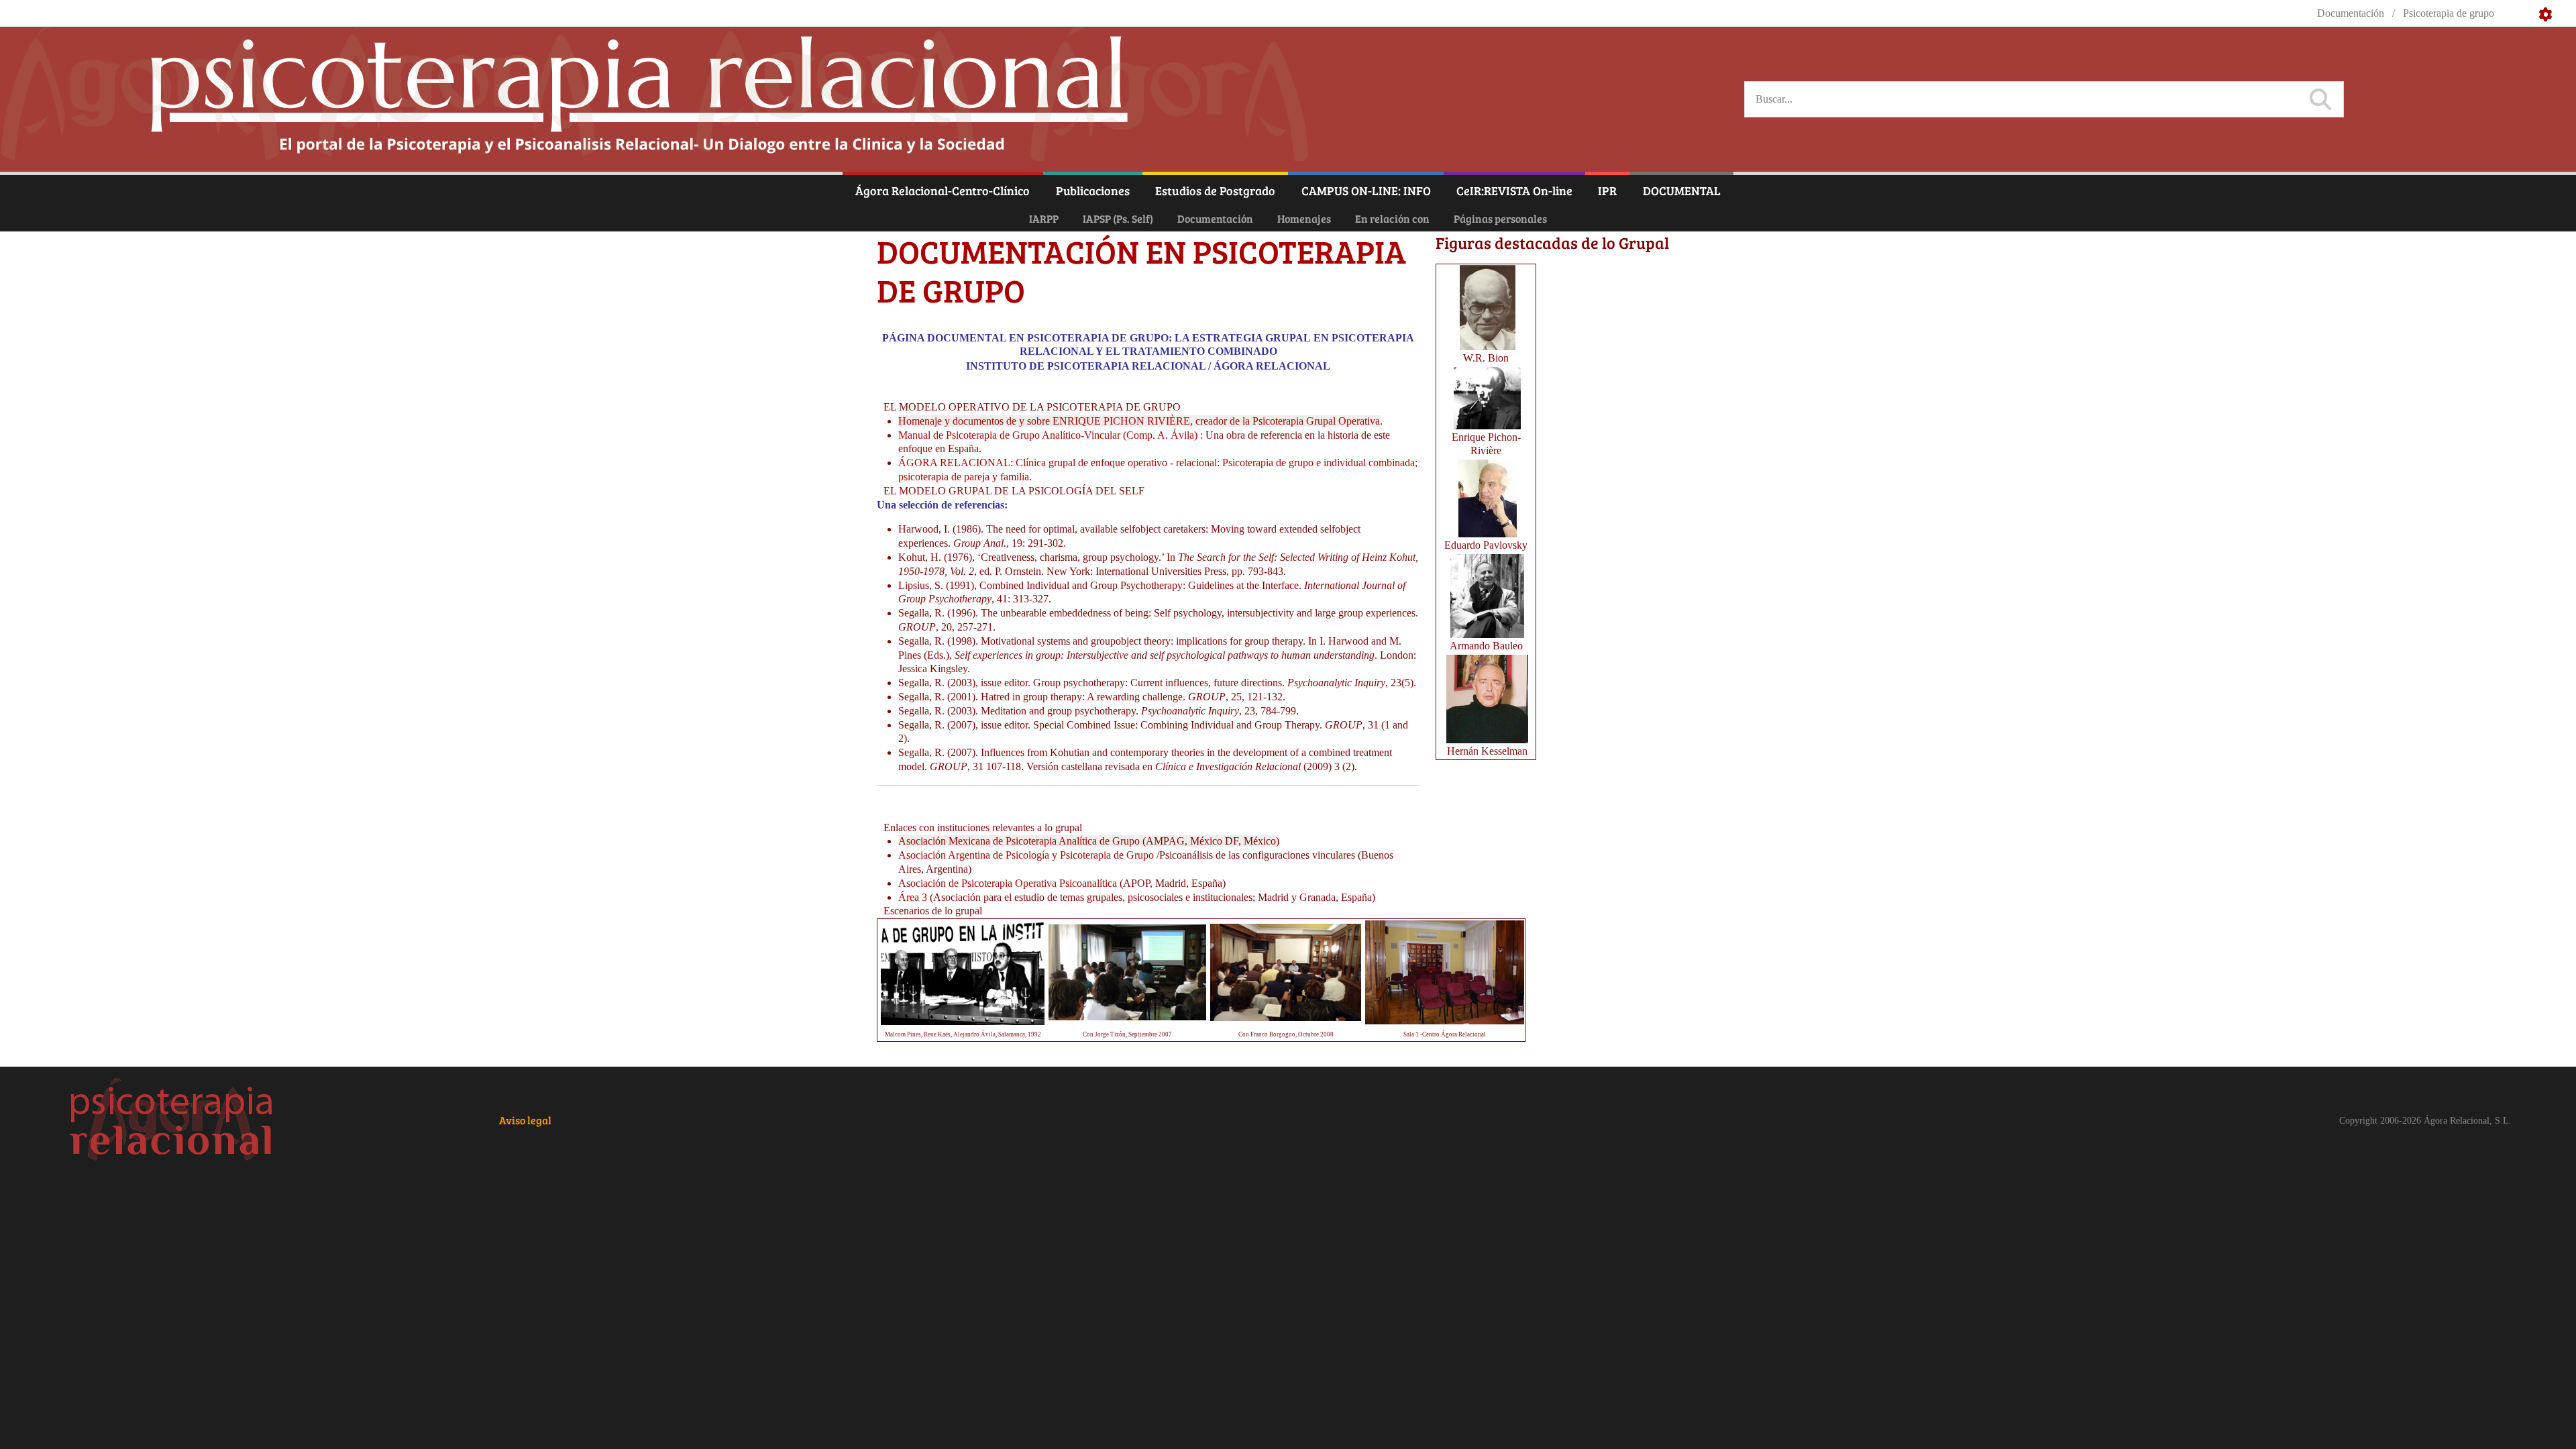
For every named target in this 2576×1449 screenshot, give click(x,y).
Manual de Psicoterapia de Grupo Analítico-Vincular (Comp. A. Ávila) (1048, 435)
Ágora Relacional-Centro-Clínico (943, 191)
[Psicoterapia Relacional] (172, 1121)
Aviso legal (525, 1120)
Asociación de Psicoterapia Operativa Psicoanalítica (1008, 883)
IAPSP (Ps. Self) (1118, 218)
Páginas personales (1500, 218)
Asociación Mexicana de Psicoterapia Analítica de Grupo (1019, 841)
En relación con (1392, 218)
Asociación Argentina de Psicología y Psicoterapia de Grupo (1026, 855)
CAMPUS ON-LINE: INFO (1366, 191)
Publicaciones (1093, 191)
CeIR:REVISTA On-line (1514, 191)
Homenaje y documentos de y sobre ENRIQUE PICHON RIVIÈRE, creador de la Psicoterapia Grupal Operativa (1139, 421)
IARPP (1044, 218)
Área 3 (913, 897)
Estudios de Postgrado (1215, 191)
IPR (1607, 191)
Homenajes (1304, 218)
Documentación (1215, 218)
